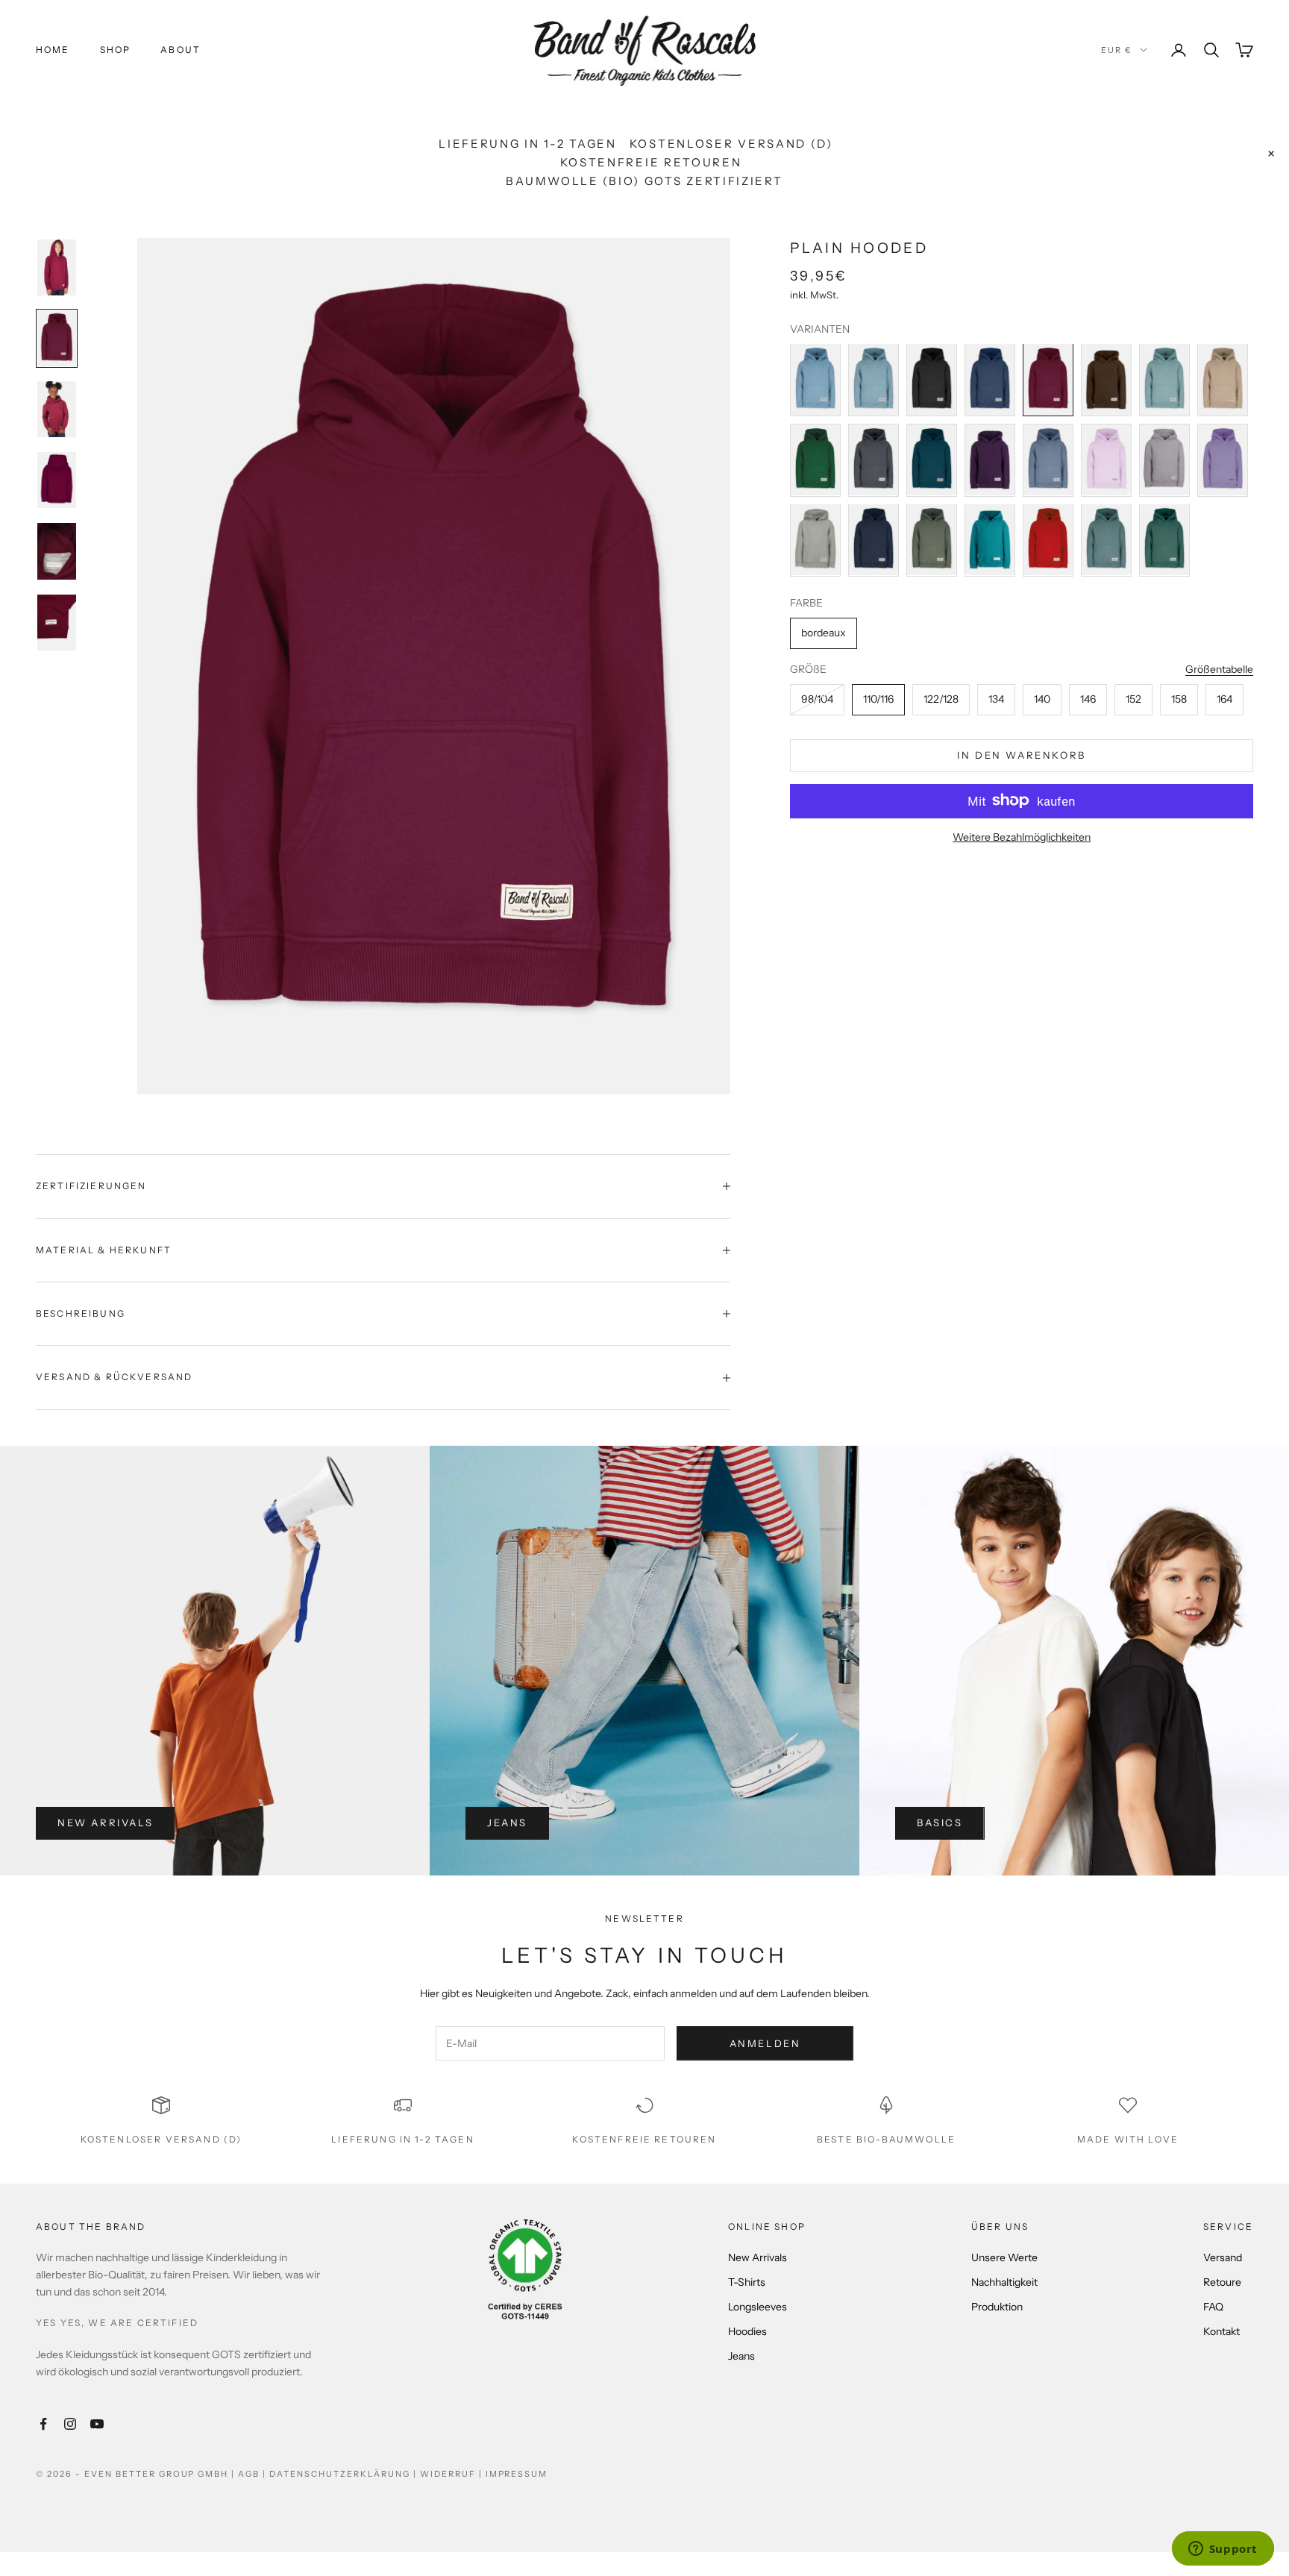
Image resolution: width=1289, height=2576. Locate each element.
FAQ (1213, 2307)
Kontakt (1221, 2331)
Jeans (507, 1823)
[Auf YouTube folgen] (97, 2424)
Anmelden (765, 2043)
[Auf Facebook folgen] (43, 2424)
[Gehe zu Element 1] (57, 267)
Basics (940, 1823)
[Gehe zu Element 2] (57, 338)
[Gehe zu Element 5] (57, 551)
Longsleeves (758, 2307)
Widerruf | (453, 2474)
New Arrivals (105, 1823)
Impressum (517, 2474)
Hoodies (747, 2331)
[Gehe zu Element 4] (57, 480)
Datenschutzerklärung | (345, 2474)
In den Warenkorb (1022, 754)
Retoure (1222, 2282)
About (181, 50)
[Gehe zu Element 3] (57, 409)
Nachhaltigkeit (1004, 2282)
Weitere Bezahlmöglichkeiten (1022, 836)
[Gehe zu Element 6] (57, 623)
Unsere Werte (1004, 2257)
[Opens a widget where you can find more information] (1223, 2550)
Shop (116, 50)
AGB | (254, 2474)
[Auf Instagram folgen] (70, 2424)
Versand (1223, 2257)
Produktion (997, 2307)
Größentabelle (1219, 668)
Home (53, 50)
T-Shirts (747, 2282)
